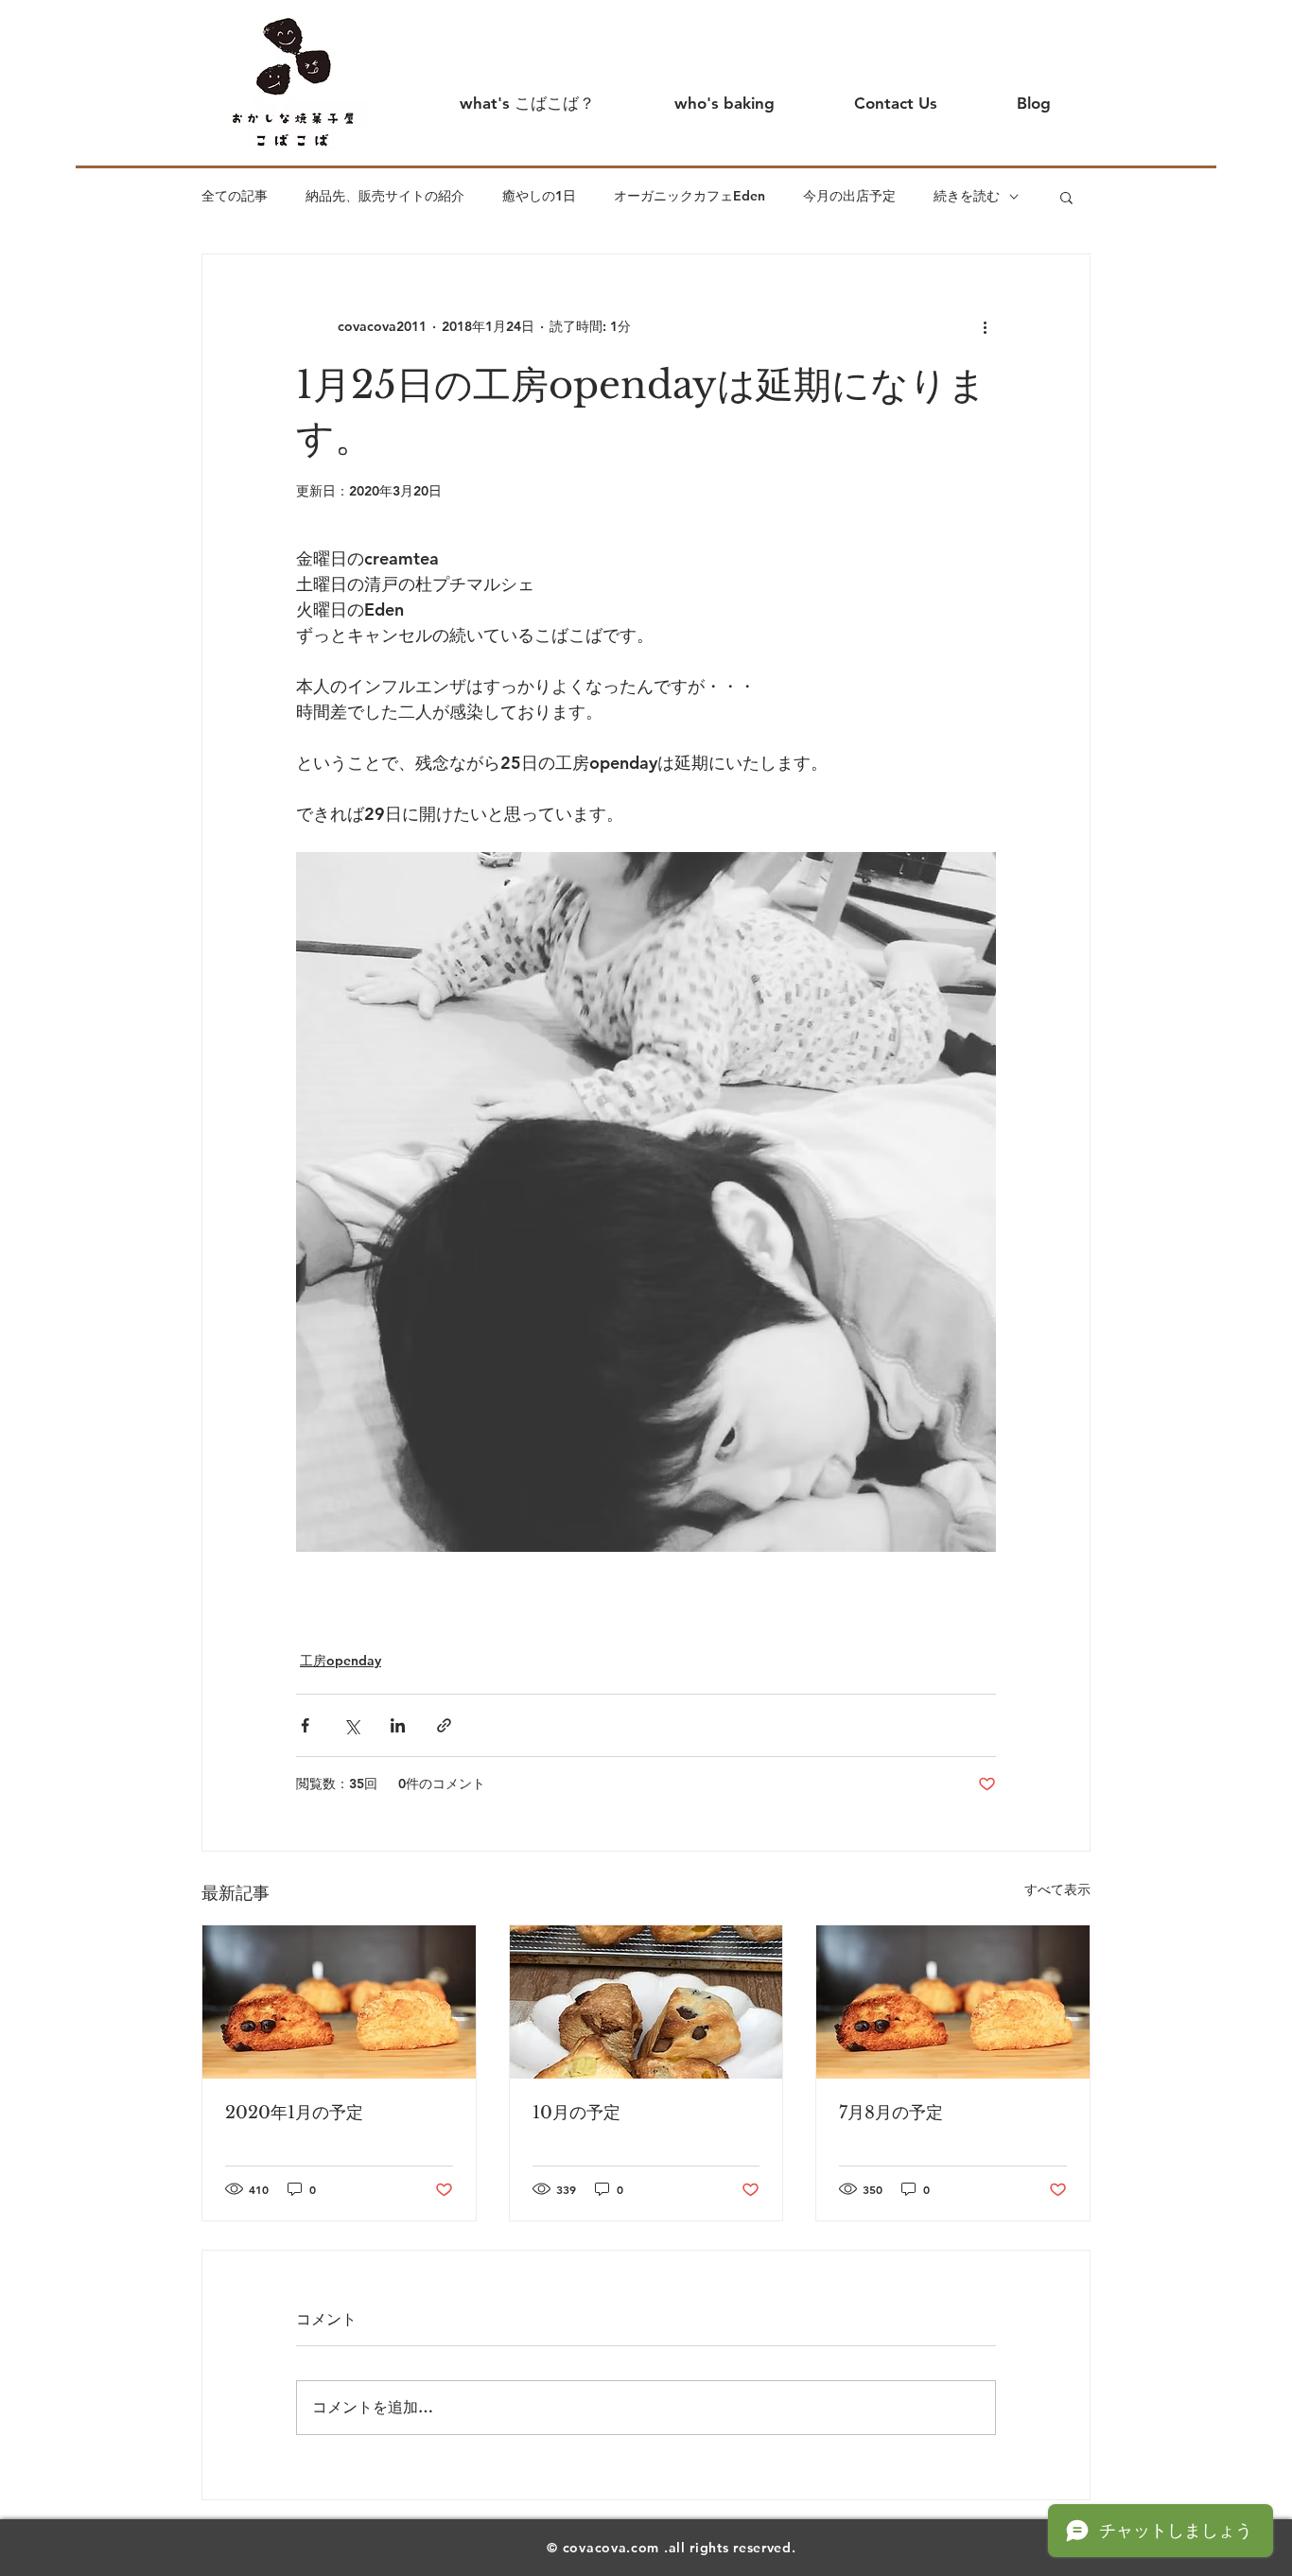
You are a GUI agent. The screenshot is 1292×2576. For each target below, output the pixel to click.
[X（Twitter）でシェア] (351, 1725)
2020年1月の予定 (294, 2113)
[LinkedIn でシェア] (398, 1725)
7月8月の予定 (891, 2113)
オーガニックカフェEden (690, 196)
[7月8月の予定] (953, 2002)
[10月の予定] (646, 2002)
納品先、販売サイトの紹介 (385, 196)
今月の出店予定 (849, 196)
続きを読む (967, 196)
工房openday (340, 1661)
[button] (1066, 197)
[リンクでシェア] (444, 1725)
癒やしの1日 (539, 196)
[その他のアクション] (985, 326)
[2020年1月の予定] (339, 2002)
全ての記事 (235, 196)
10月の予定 (576, 2113)
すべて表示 (1057, 1889)
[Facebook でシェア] (305, 1725)
